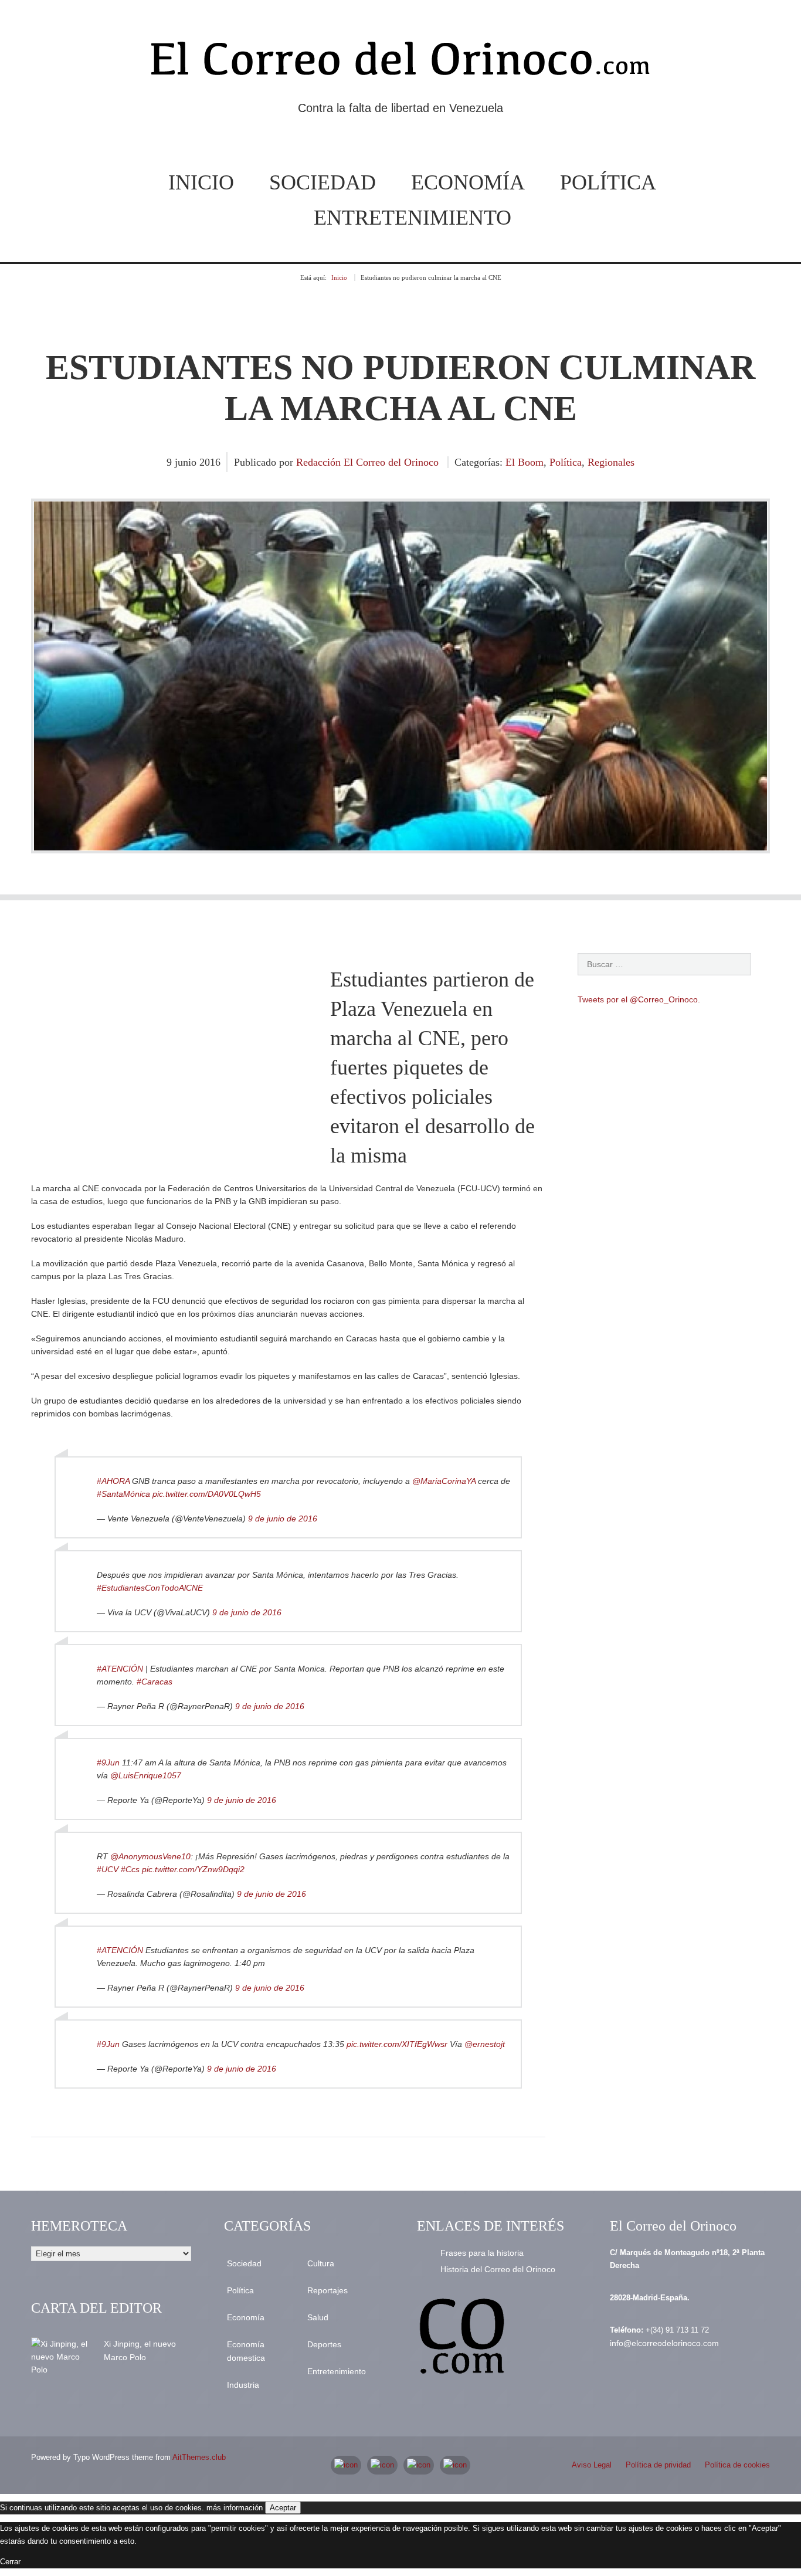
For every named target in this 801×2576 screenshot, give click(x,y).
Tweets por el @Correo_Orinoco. (639, 999)
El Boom (525, 462)
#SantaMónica (123, 1494)
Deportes (324, 2344)
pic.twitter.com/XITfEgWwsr (397, 2044)
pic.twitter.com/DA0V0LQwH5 (207, 1494)
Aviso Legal (592, 2465)
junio (187, 462)
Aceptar (283, 2508)
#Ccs (130, 1869)
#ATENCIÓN (120, 1669)
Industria (243, 2385)
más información (235, 2508)
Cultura (321, 2263)
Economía (468, 182)
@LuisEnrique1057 (146, 1775)
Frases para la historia (482, 2253)
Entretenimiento (413, 218)
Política (608, 182)
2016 (210, 462)
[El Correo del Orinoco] (400, 63)
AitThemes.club (199, 2457)
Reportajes (327, 2290)
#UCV (108, 1869)
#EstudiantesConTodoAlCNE (150, 1588)
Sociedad (323, 182)
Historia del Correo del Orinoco (498, 2269)
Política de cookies (737, 2465)
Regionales (611, 462)
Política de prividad (658, 2465)
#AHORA (113, 1481)
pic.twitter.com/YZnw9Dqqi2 (193, 1869)
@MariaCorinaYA (444, 1481)
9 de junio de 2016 (283, 1519)
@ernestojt (485, 2044)
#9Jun (108, 1762)
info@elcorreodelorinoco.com (664, 2343)
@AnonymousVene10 (150, 1856)
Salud (318, 2317)
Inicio (201, 182)
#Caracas (155, 1682)
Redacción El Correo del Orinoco (367, 462)
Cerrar (10, 2562)
